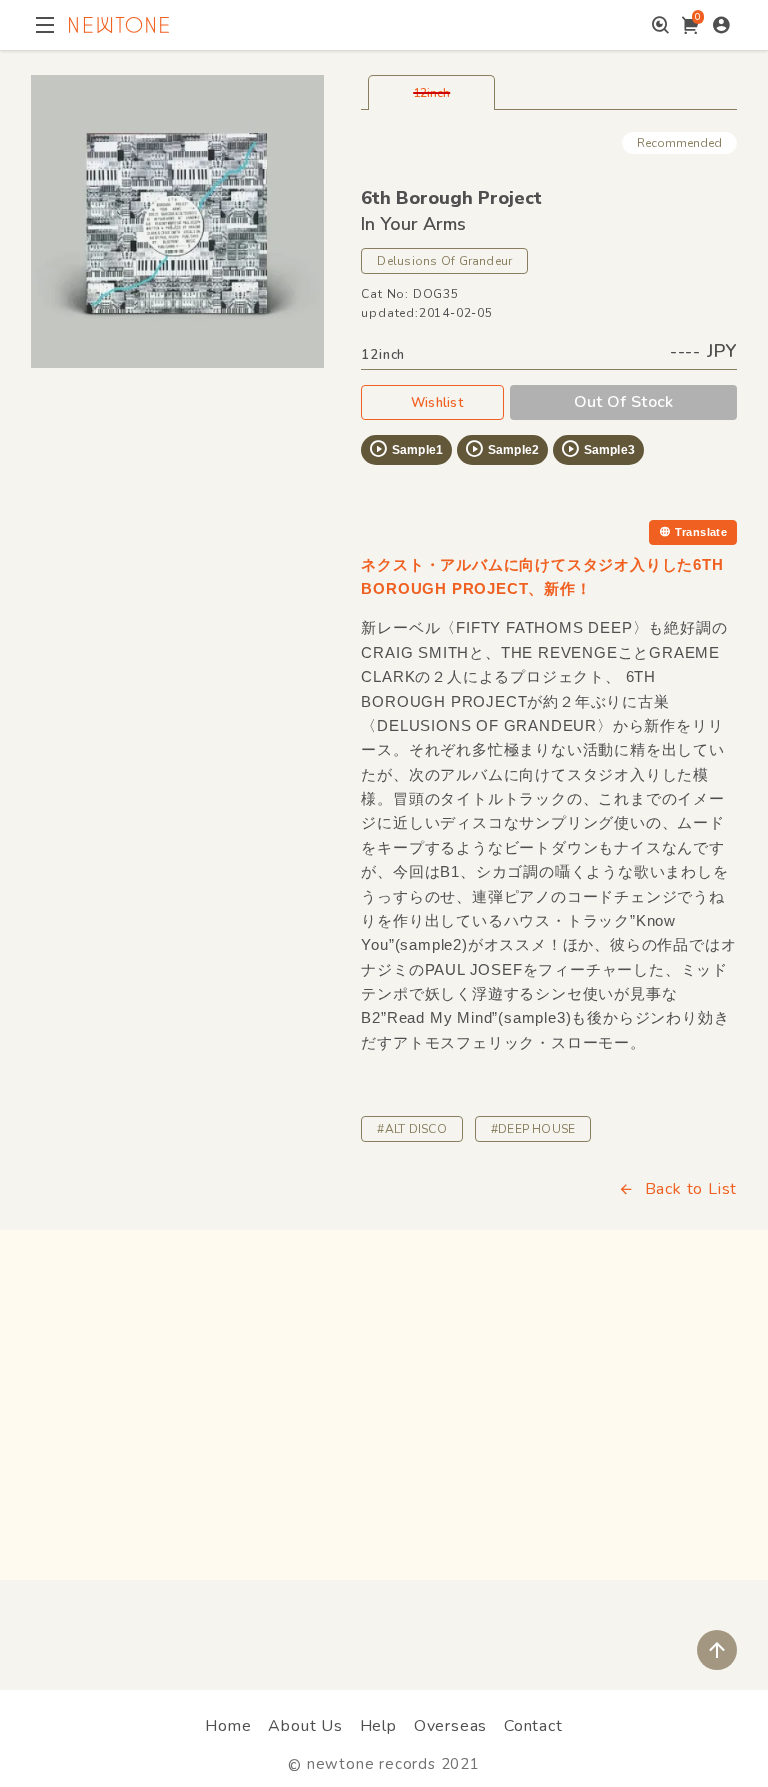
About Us (305, 1726)
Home (228, 1726)
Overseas (450, 1726)
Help (378, 1726)
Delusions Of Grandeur (444, 261)
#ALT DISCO (411, 1129)
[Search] (660, 25)
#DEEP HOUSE (533, 1129)
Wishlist (437, 403)
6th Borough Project (451, 198)
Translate (701, 532)
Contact (533, 1726)
